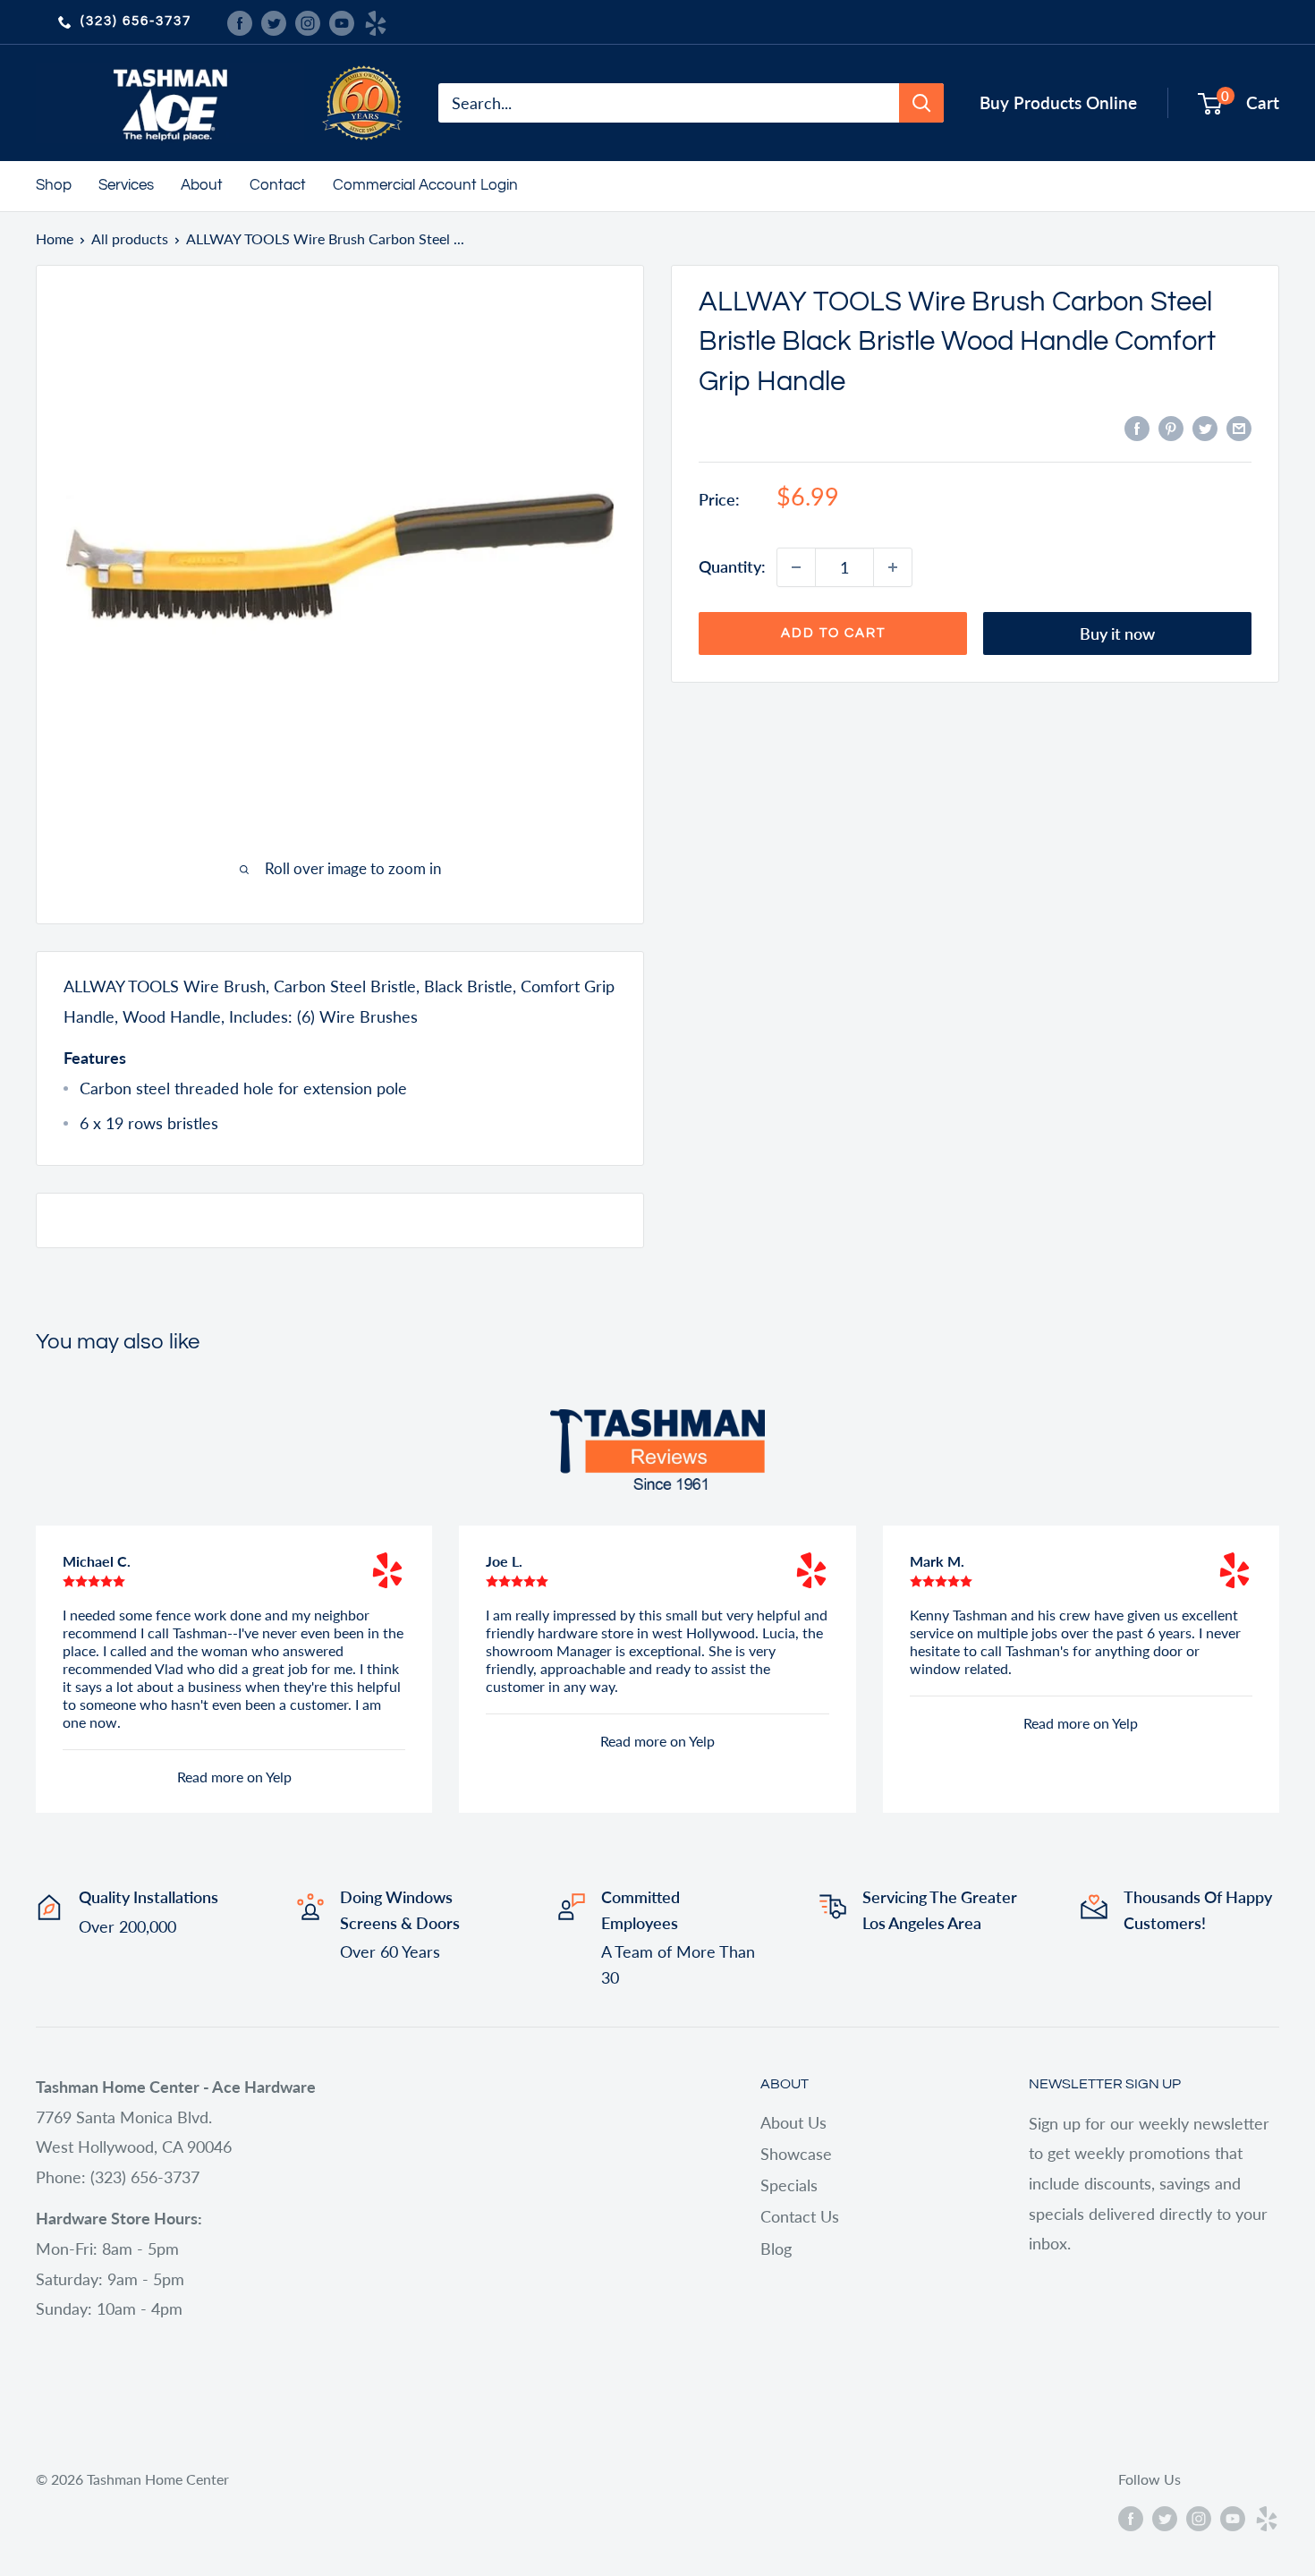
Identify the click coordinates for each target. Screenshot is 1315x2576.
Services (126, 185)
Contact (278, 185)
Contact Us (800, 2216)
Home (55, 238)
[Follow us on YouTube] (342, 21)
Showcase (796, 2154)
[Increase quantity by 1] (893, 567)
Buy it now (1117, 633)
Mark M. (937, 1561)
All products (130, 238)
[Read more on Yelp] (387, 1570)
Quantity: (732, 566)
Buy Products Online (1058, 102)
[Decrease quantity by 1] (796, 567)
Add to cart (833, 633)
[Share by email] (1239, 428)
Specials (789, 2185)
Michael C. (97, 1561)
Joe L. (504, 1561)
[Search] (921, 103)
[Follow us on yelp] (376, 21)
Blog (776, 2249)
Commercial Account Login (425, 185)
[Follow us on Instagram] (308, 21)
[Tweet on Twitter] (1205, 428)
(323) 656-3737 (136, 21)
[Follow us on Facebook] (240, 21)
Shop (54, 185)
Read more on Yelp (234, 1777)
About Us (793, 2122)
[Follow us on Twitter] (274, 21)
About (202, 185)
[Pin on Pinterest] (1171, 428)
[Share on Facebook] (1137, 428)
